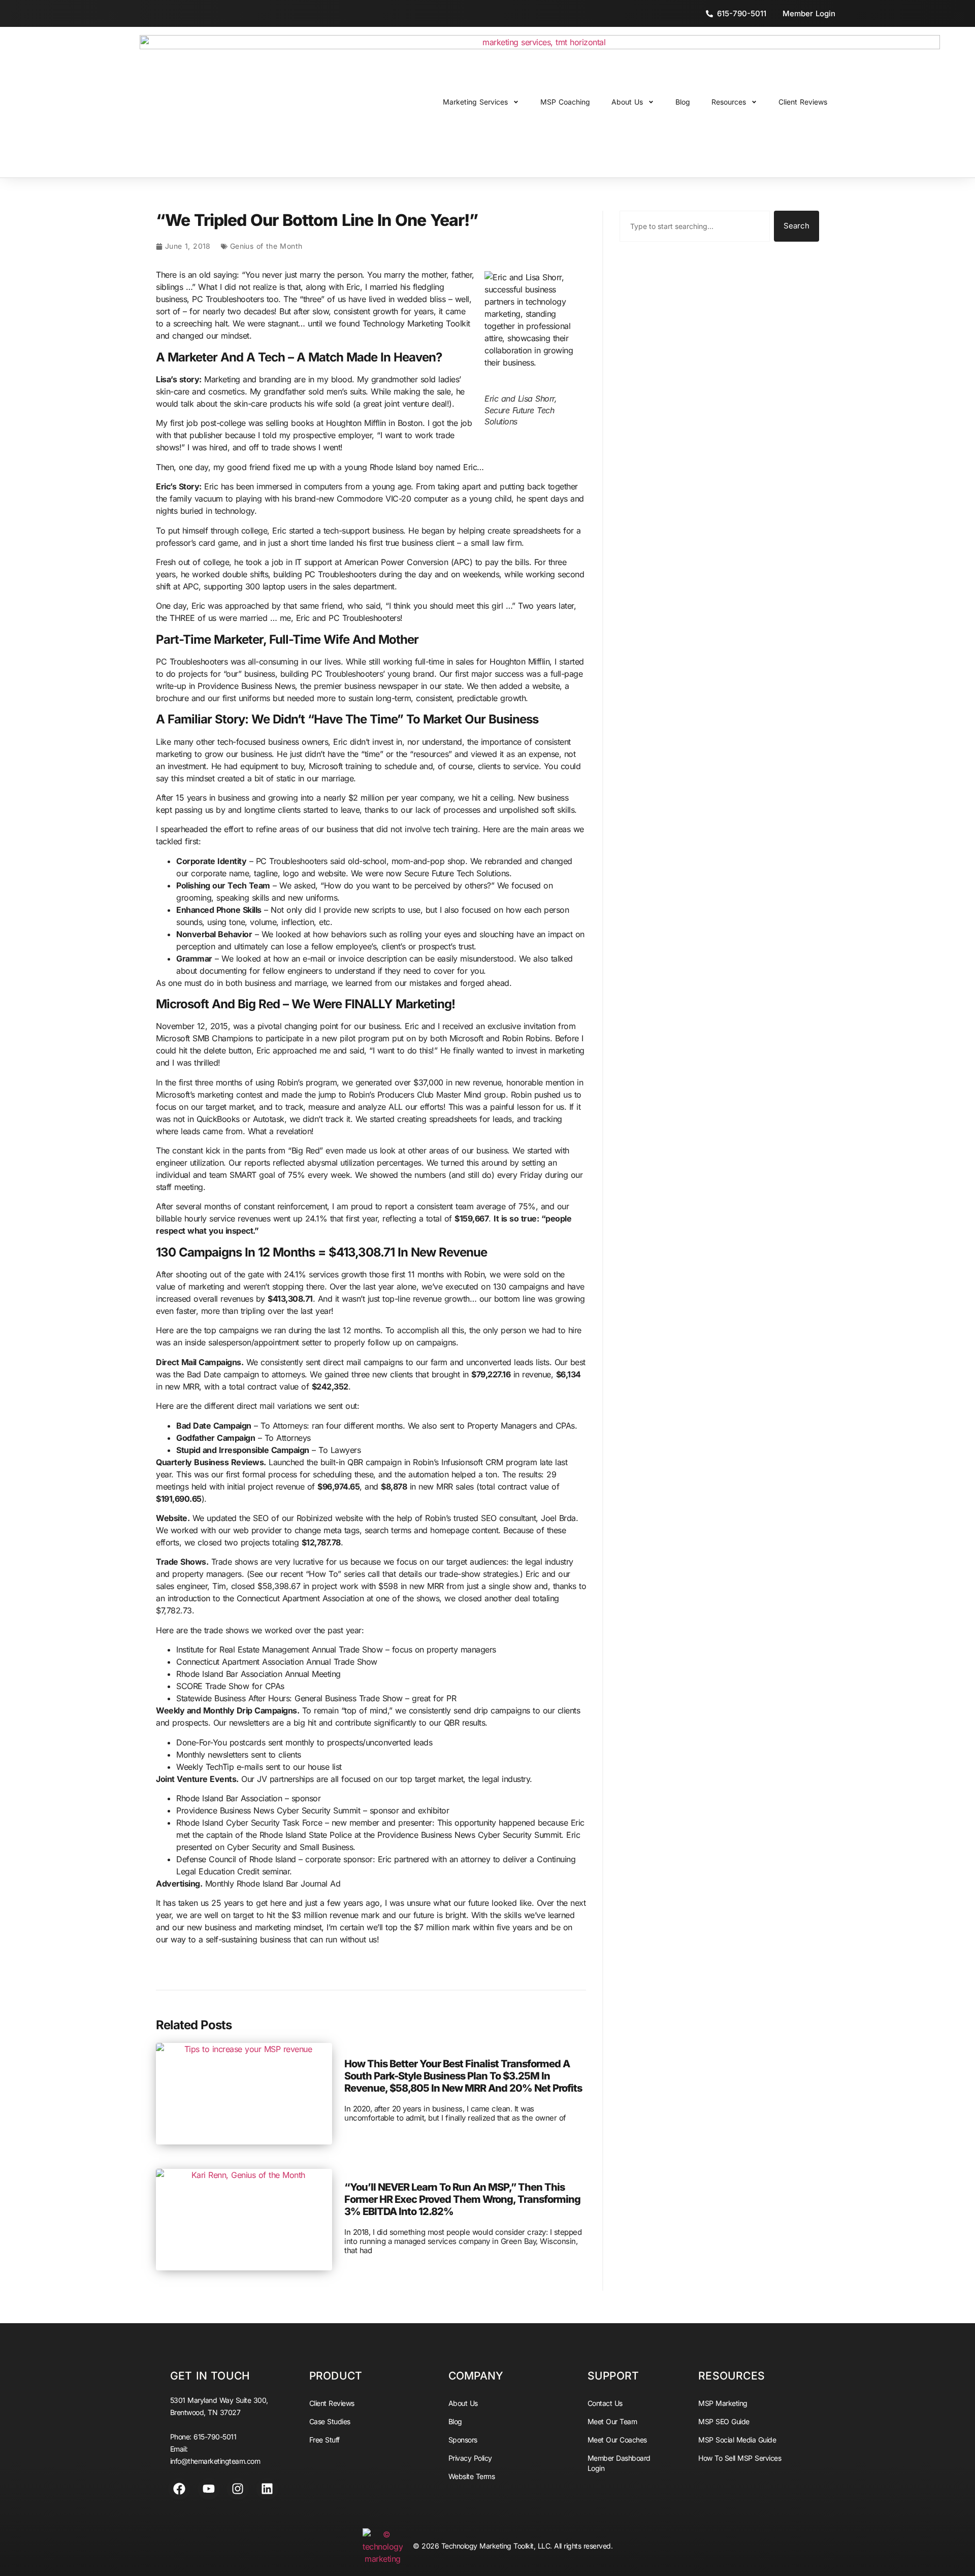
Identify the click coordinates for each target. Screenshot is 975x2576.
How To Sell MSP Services (740, 2458)
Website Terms (472, 2476)
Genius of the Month (266, 246)
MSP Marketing (723, 2403)
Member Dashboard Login (619, 2463)
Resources (729, 102)
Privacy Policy (470, 2458)
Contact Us (605, 2403)
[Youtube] (209, 2489)
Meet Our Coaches (617, 2440)
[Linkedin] (267, 2489)
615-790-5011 (215, 2437)
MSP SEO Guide (724, 2421)
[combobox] (695, 226)
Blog (683, 102)
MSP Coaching (565, 102)
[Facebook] (179, 2489)
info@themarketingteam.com (215, 2461)
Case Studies (330, 2421)
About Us (627, 102)
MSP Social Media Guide (737, 2440)
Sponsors (463, 2440)
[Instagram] (238, 2489)
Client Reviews (803, 102)
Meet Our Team (612, 2421)
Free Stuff (324, 2440)
